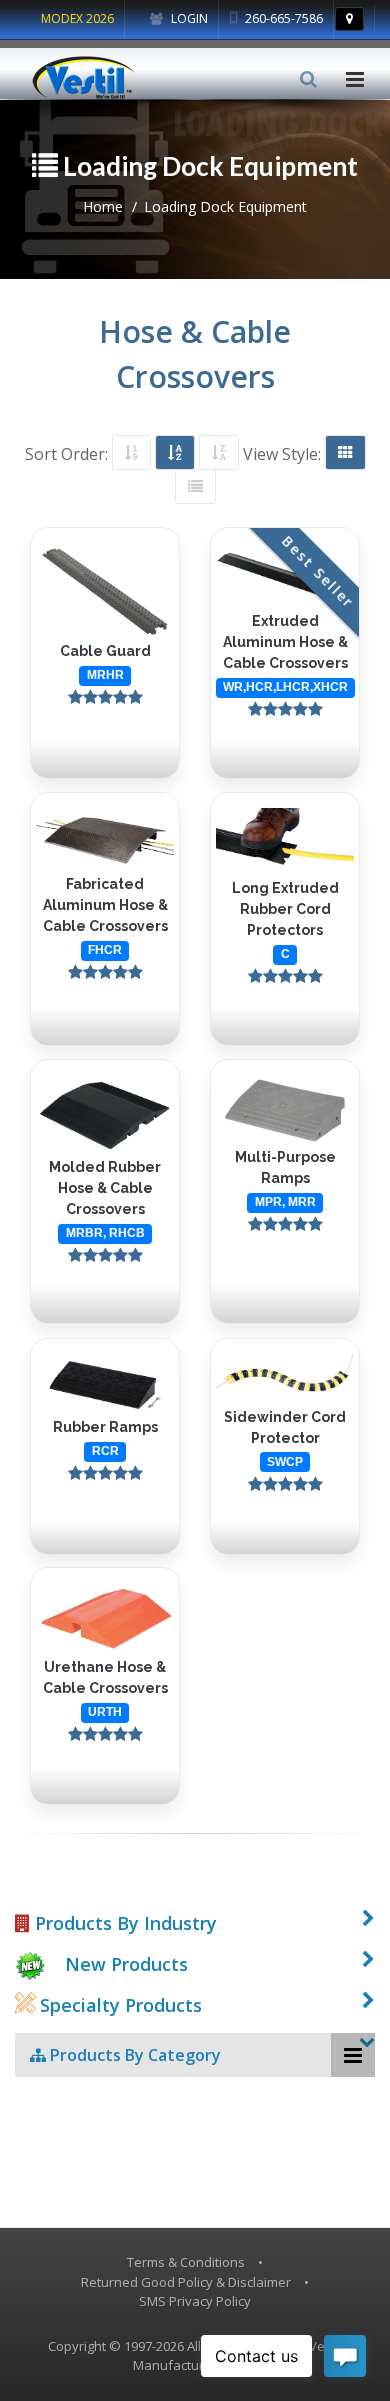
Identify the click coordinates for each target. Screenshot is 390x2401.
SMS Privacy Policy (195, 2301)
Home (103, 206)
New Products (126, 1964)
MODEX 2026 (77, 18)
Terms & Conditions (186, 2262)
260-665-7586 (282, 18)
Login (188, 18)
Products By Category (133, 2055)
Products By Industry (123, 1923)
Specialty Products (118, 2005)
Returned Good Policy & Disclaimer (186, 2282)
